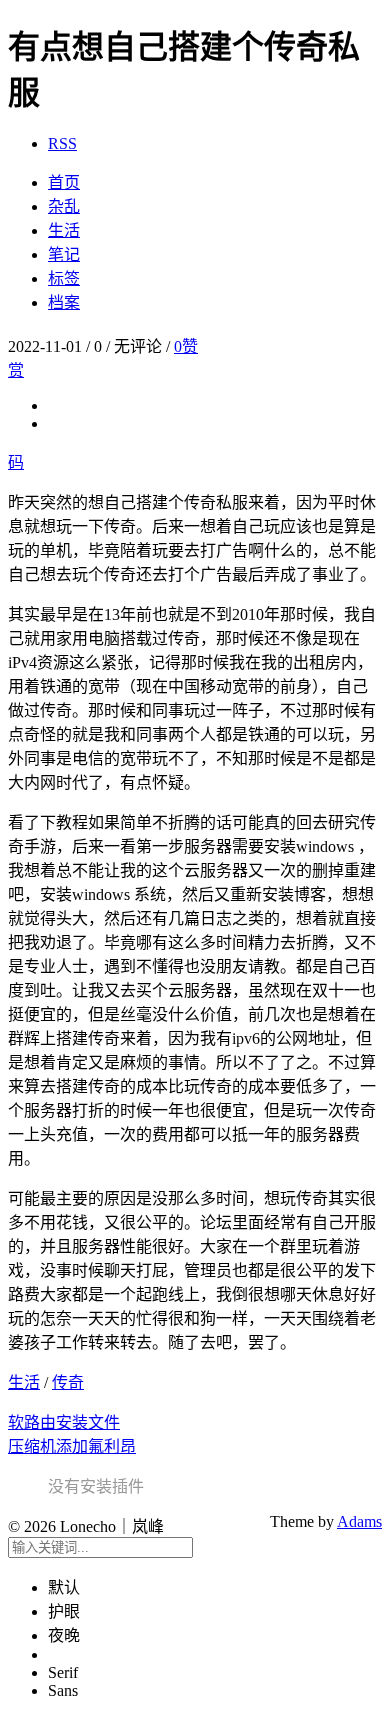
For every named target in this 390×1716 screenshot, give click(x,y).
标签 (64, 278)
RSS (62, 143)
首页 (64, 182)
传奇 (68, 1382)
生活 (64, 230)
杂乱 (64, 206)
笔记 (64, 254)
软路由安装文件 (64, 1422)
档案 (64, 302)
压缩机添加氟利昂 (72, 1446)
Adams (359, 1521)
